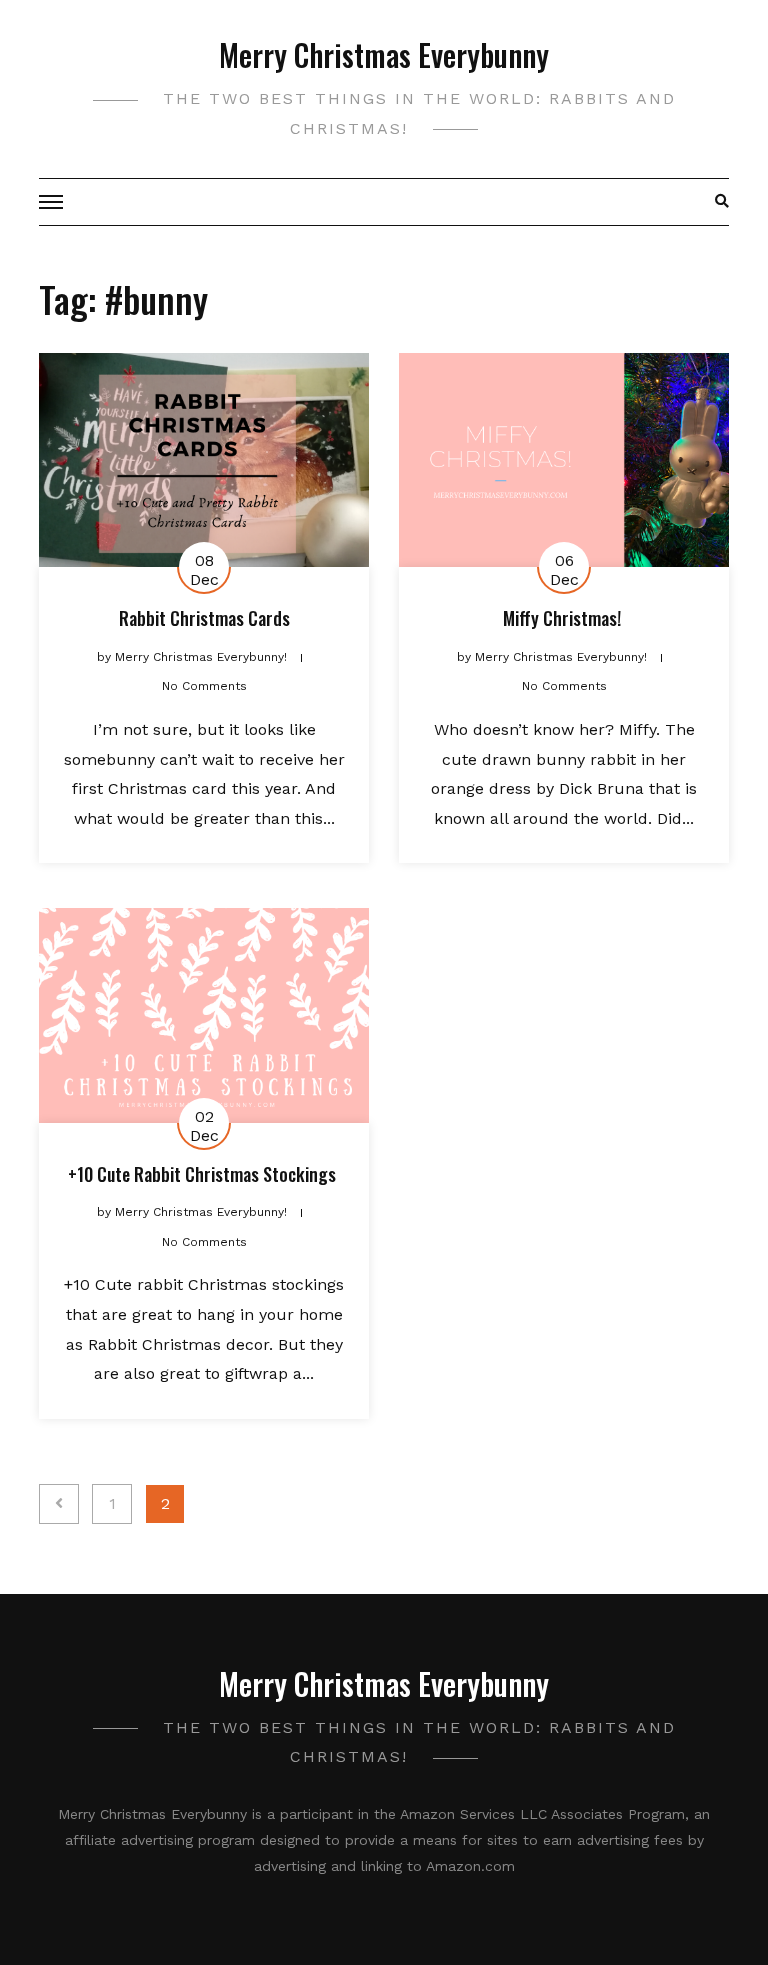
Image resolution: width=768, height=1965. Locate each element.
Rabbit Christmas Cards (204, 618)
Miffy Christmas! (564, 618)
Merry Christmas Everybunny (384, 54)
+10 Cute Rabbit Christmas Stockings (204, 1174)
